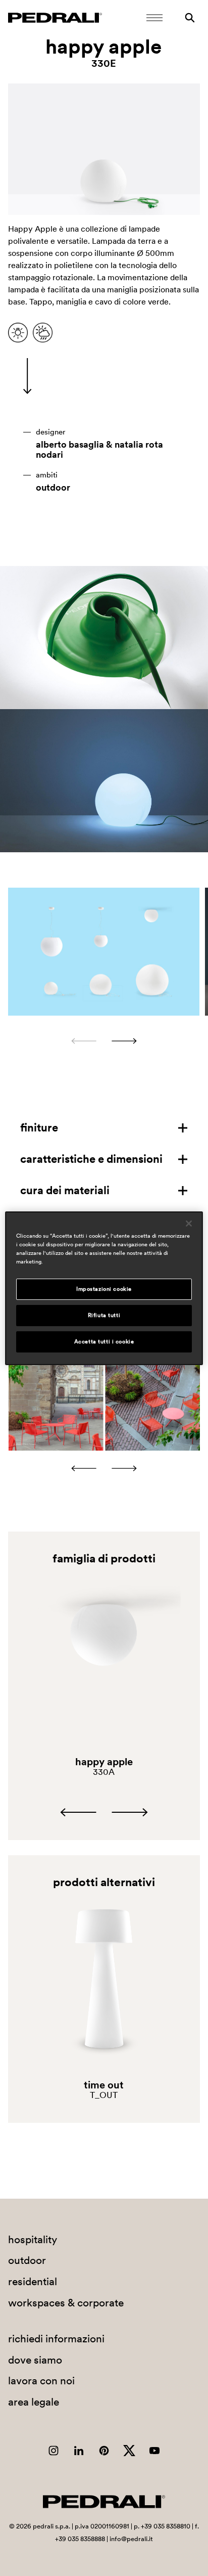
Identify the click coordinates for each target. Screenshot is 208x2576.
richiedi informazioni (56, 2339)
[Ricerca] (190, 18)
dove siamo (35, 2360)
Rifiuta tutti (104, 1315)
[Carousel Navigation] (104, 1041)
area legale (34, 2402)
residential (33, 2281)
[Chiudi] (189, 1223)
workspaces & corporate (66, 2303)
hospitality (33, 2239)
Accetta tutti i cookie (104, 1341)
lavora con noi (41, 2381)
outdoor (53, 488)
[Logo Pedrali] (55, 18)
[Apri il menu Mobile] (154, 18)
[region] (104, 1288)
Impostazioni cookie (104, 1289)
